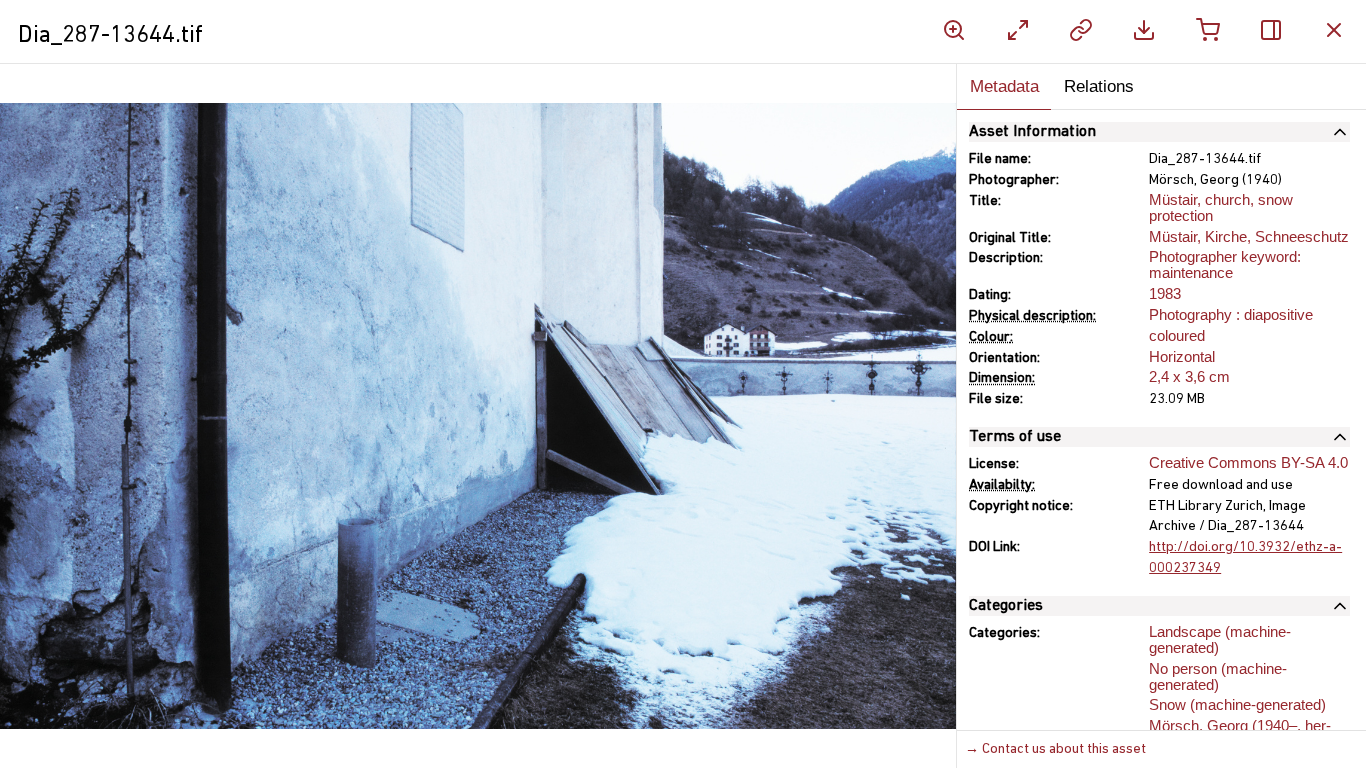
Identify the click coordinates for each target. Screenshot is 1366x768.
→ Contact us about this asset (1055, 749)
